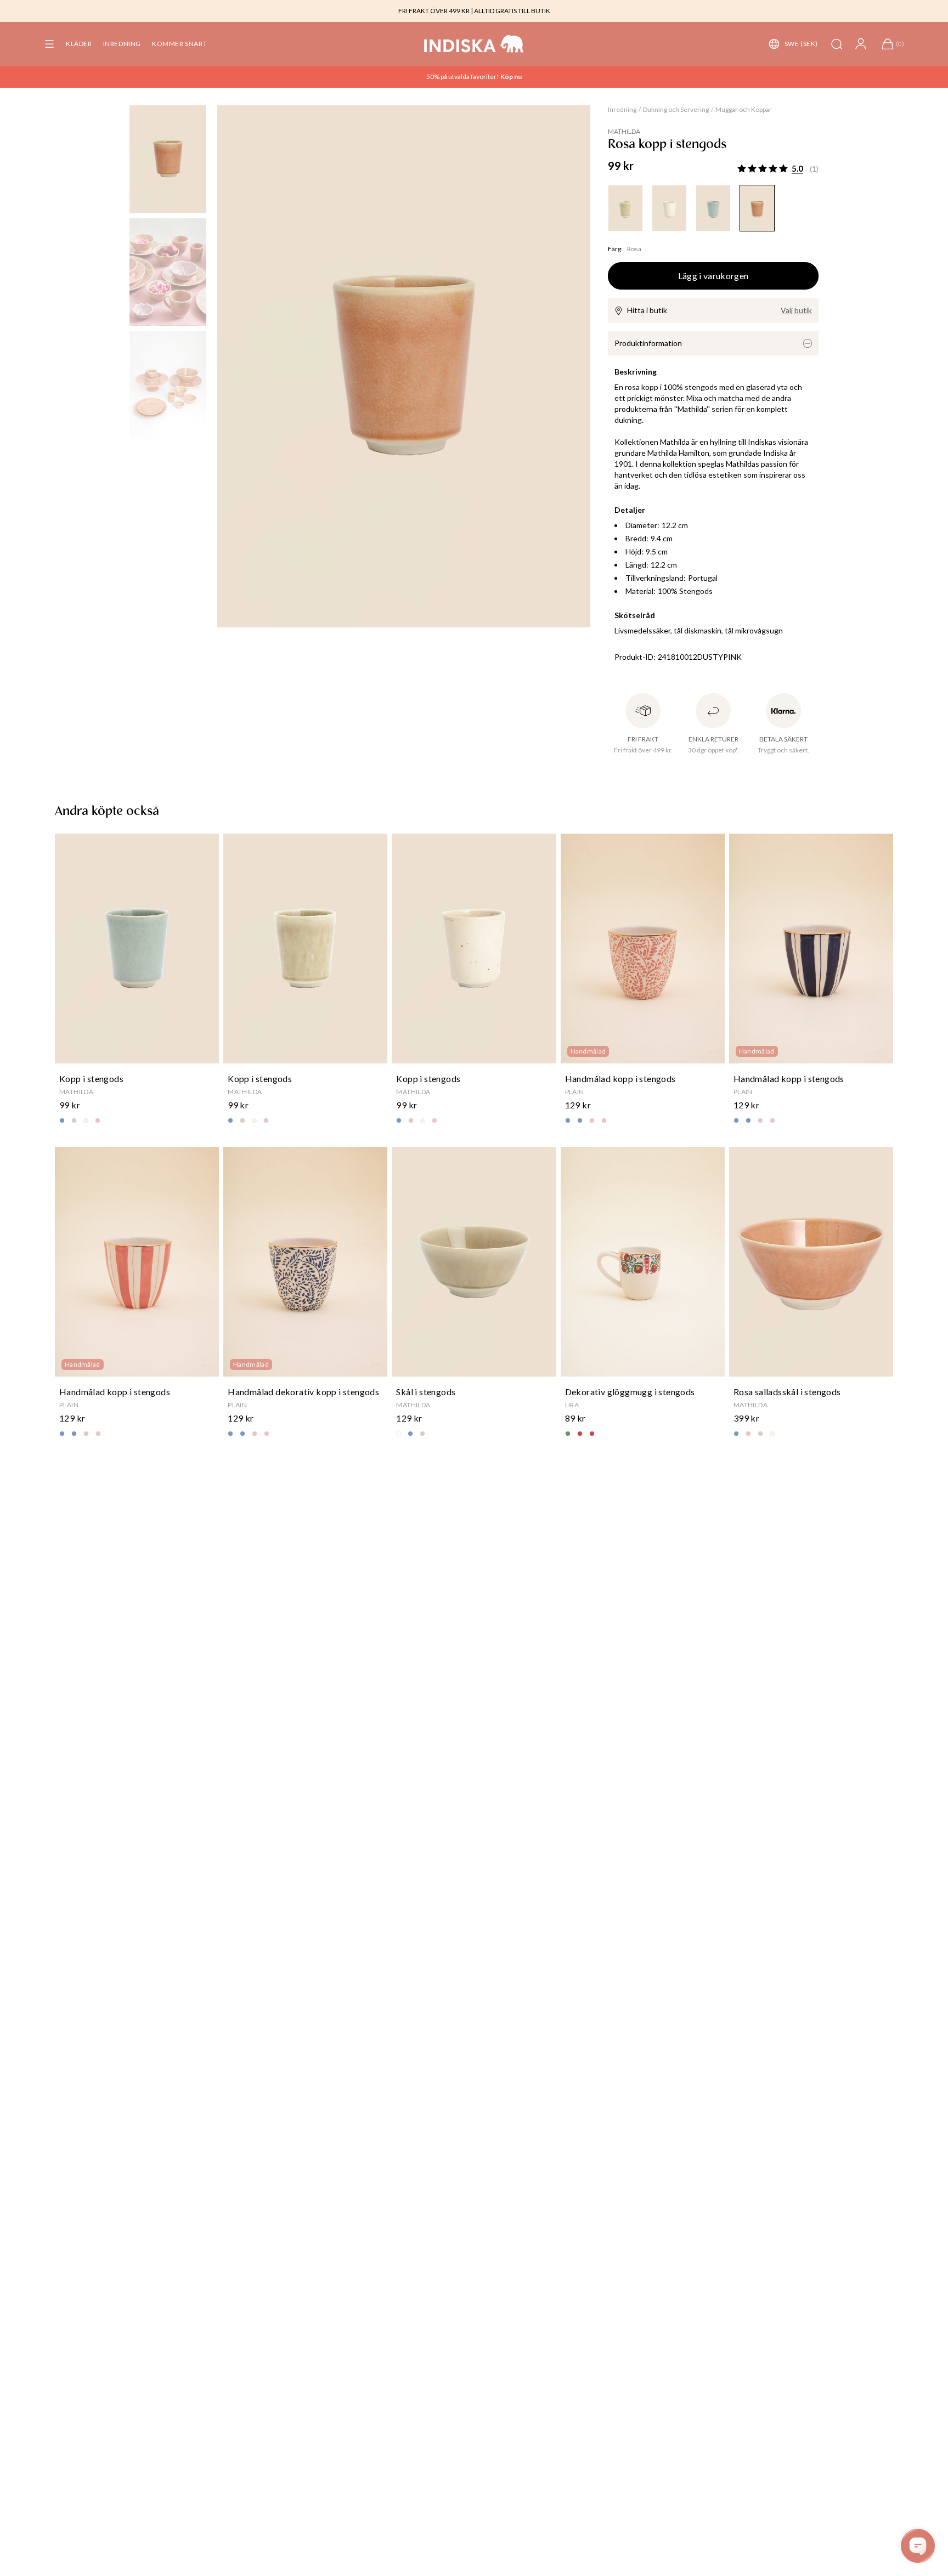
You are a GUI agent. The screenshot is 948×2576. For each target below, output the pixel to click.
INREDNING (122, 44)
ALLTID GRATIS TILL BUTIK (512, 11)
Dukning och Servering (676, 109)
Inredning (622, 109)
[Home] (474, 44)
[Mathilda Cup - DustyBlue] (713, 208)
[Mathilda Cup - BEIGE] (625, 208)
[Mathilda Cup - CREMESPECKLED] (669, 208)
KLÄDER (79, 44)
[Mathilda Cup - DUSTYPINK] (757, 208)
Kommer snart (179, 44)
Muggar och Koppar (744, 109)
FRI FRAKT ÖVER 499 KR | (436, 11)
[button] (49, 44)
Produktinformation (648, 343)
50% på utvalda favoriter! (463, 77)
